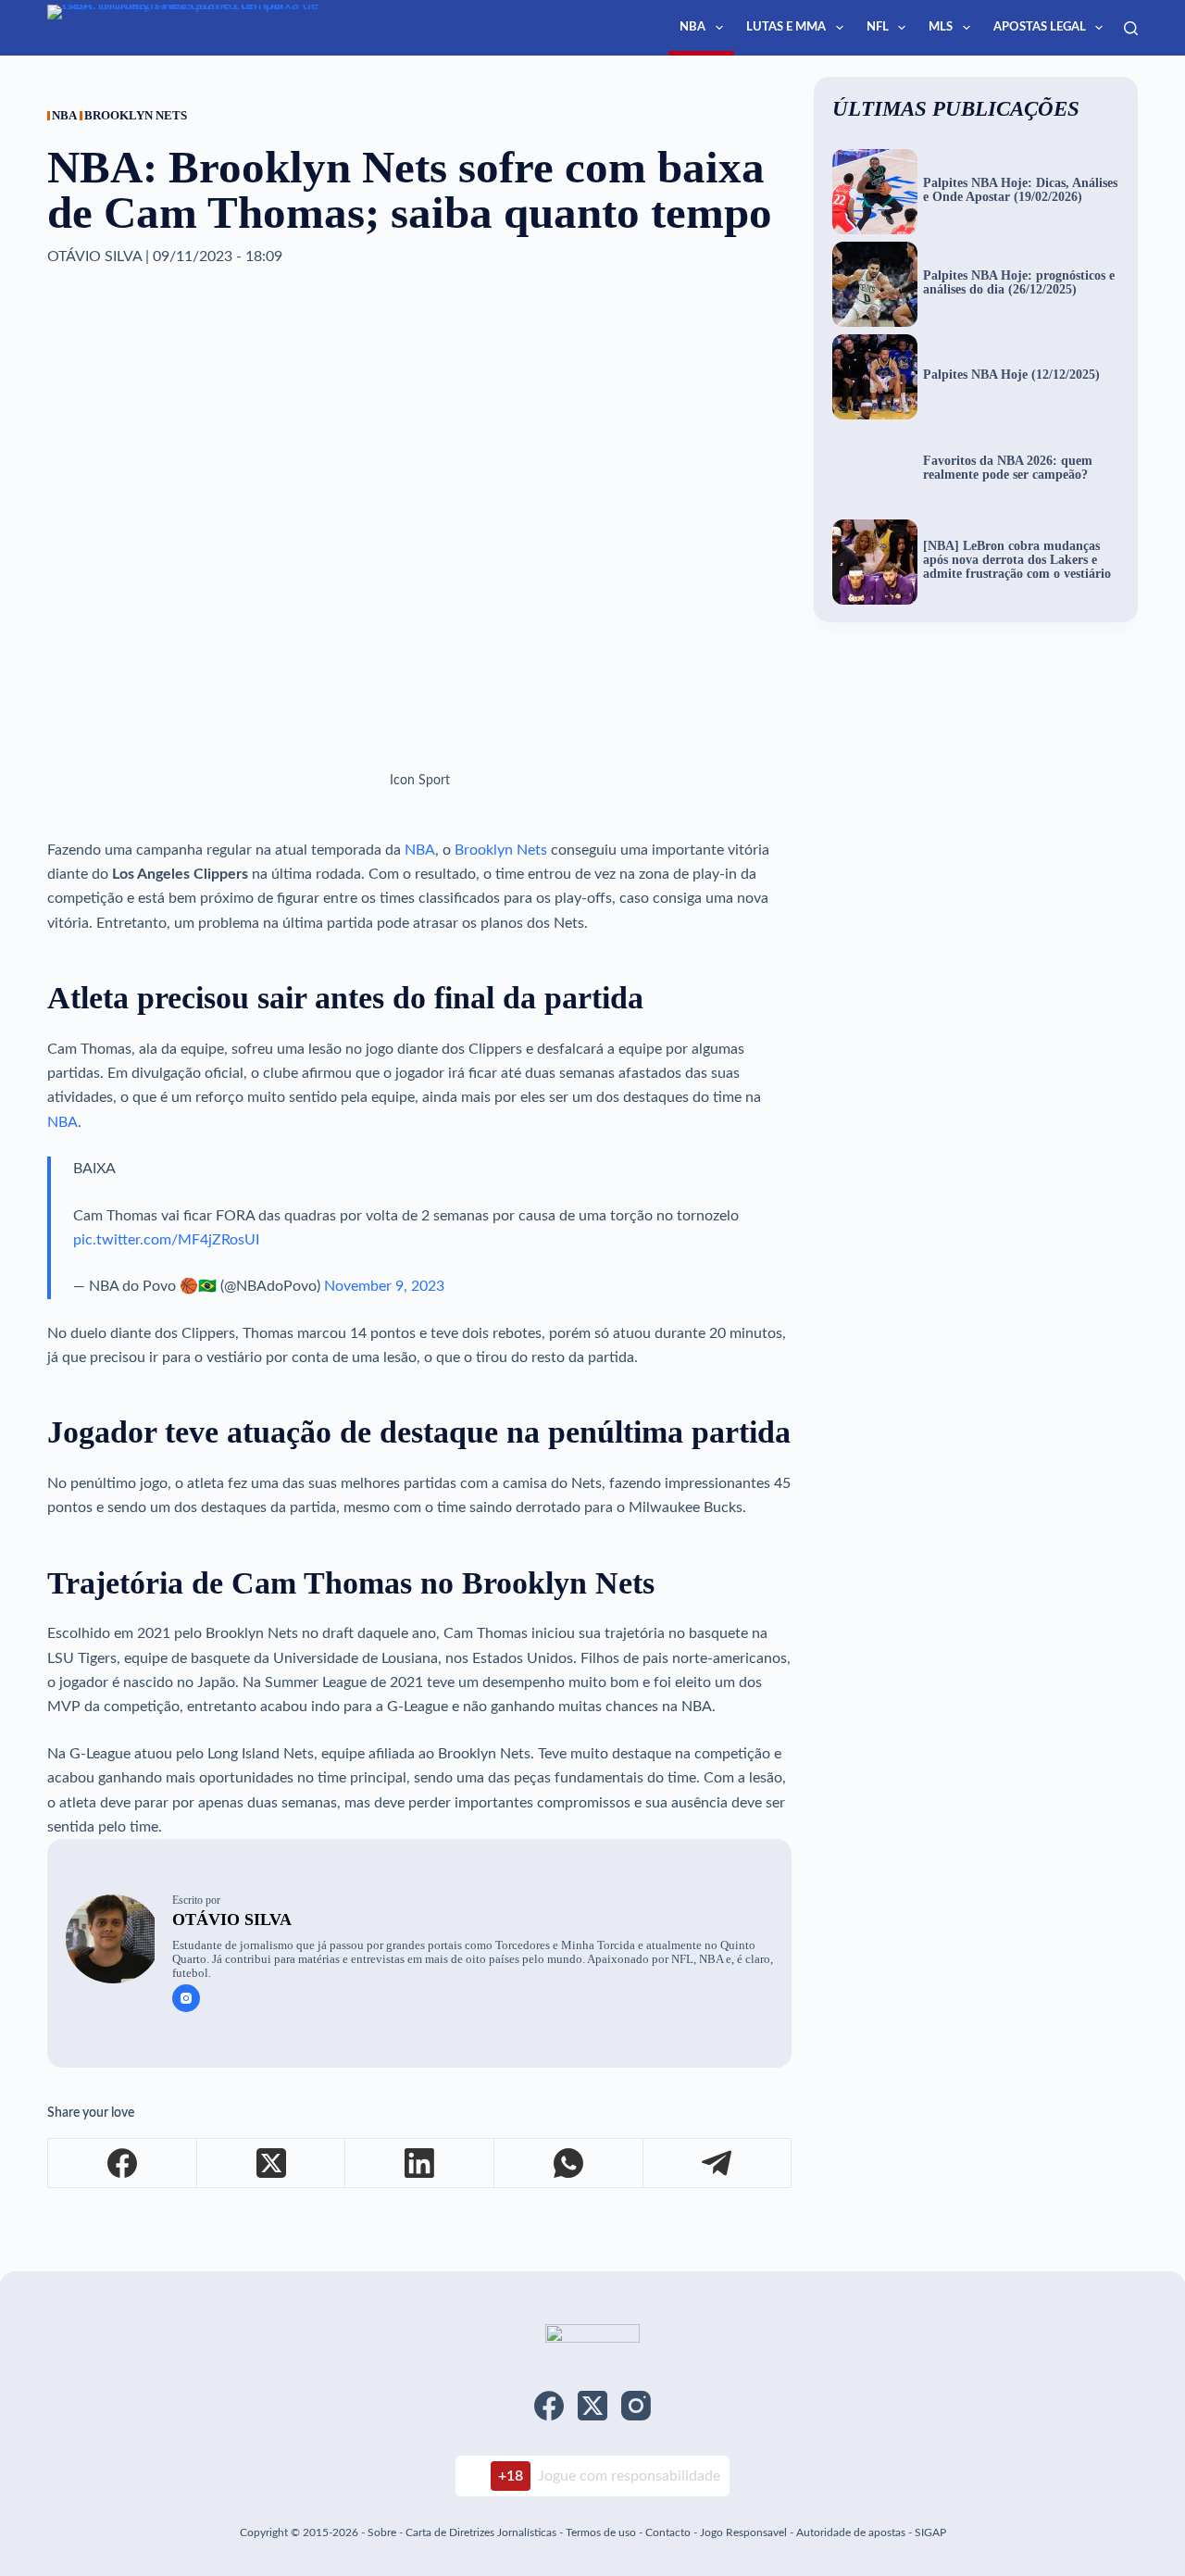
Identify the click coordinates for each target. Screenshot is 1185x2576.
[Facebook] (123, 2163)
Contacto (668, 2532)
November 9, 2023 (384, 1286)
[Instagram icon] (186, 1998)
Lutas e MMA (786, 27)
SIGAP (930, 2532)
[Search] (1131, 28)
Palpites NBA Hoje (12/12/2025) (1011, 375)
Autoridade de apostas (851, 2532)
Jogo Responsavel (745, 2532)
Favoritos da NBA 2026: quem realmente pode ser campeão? (1008, 468)
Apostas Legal (1040, 27)
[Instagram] (636, 2406)
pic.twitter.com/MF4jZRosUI (166, 1240)
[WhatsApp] (569, 2163)
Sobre (382, 2532)
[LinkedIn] (420, 2163)
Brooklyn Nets (501, 850)
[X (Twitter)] (272, 2163)
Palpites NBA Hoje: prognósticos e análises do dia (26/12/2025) (1019, 283)
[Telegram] (718, 2163)
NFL (878, 27)
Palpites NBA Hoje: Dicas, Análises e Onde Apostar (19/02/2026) (1020, 190)
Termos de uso (601, 2532)
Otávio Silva (232, 1919)
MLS (941, 27)
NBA (692, 27)
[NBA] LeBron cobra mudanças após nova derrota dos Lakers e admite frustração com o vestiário (1017, 560)
